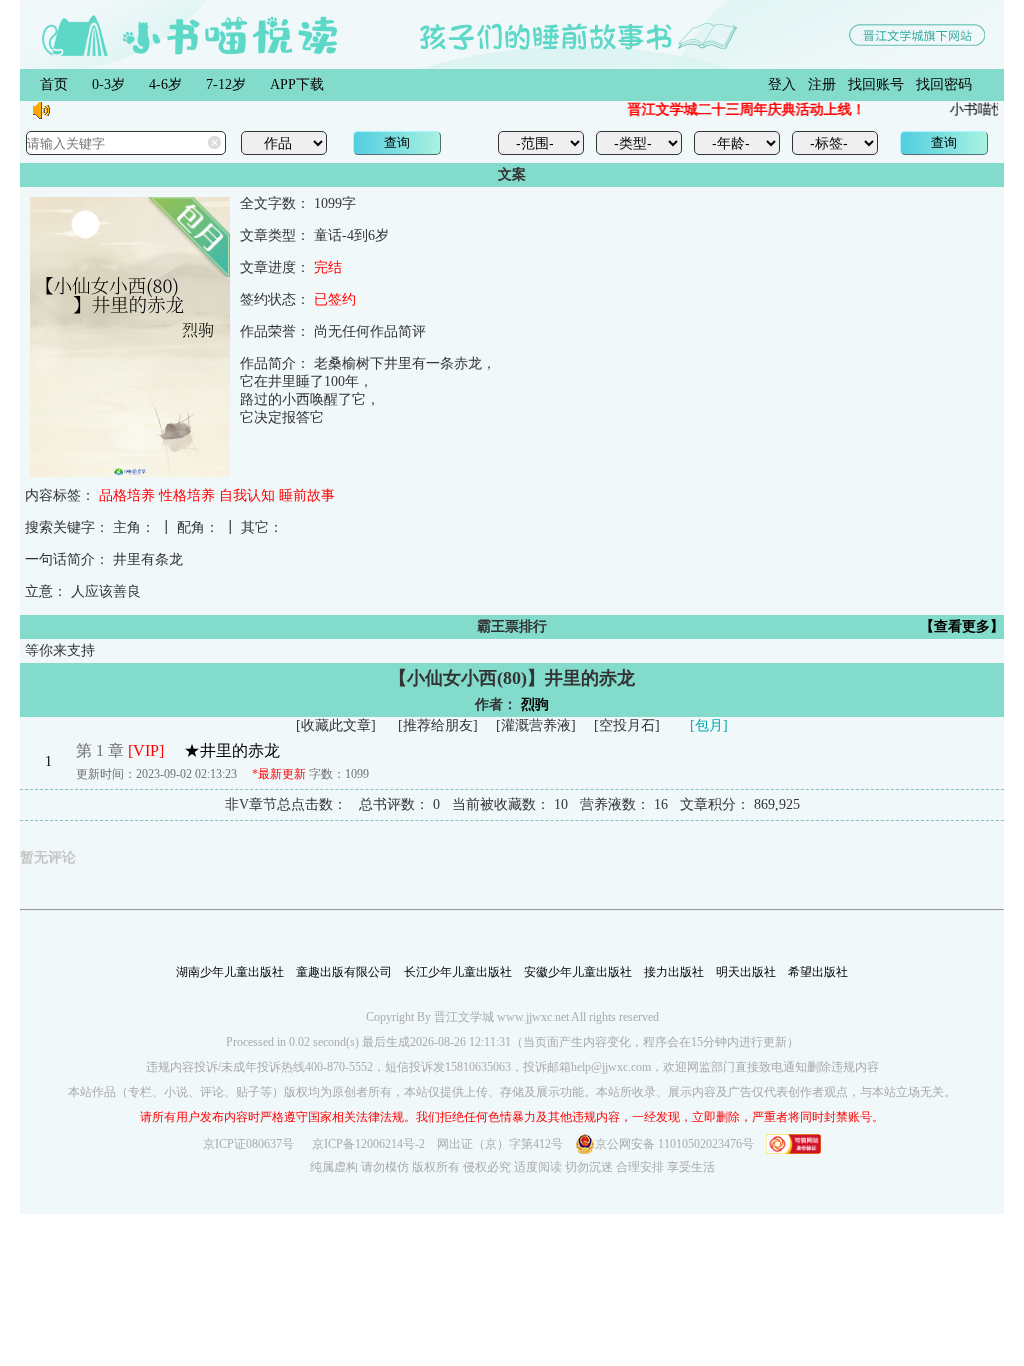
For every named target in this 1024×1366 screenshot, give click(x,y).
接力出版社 (674, 972)
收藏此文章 (336, 725)
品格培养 (127, 495)
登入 (782, 84)
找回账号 (876, 84)
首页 (54, 84)
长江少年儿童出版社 (458, 972)
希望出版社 (818, 972)
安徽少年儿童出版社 (578, 972)
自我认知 (247, 495)
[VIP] (146, 750)
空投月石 (627, 725)
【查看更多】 (962, 626)
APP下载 (297, 84)
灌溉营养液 (536, 725)
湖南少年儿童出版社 (230, 972)
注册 (822, 84)
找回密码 (944, 84)
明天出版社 (746, 972)
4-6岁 (165, 84)
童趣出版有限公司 (344, 972)
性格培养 (187, 495)
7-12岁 (226, 84)
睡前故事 (307, 495)
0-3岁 (108, 84)
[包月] (709, 725)
